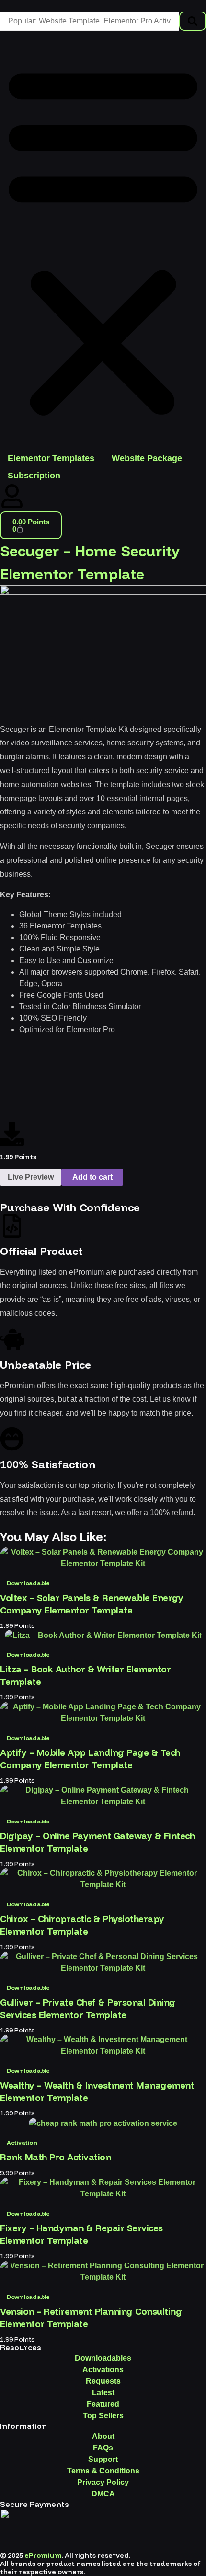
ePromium (43, 2555)
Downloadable (28, 1583)
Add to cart (92, 1177)
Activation (22, 2142)
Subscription (34, 476)
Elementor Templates (51, 458)
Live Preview (31, 1177)
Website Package (147, 458)
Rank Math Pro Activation (55, 2157)
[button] (103, 240)
